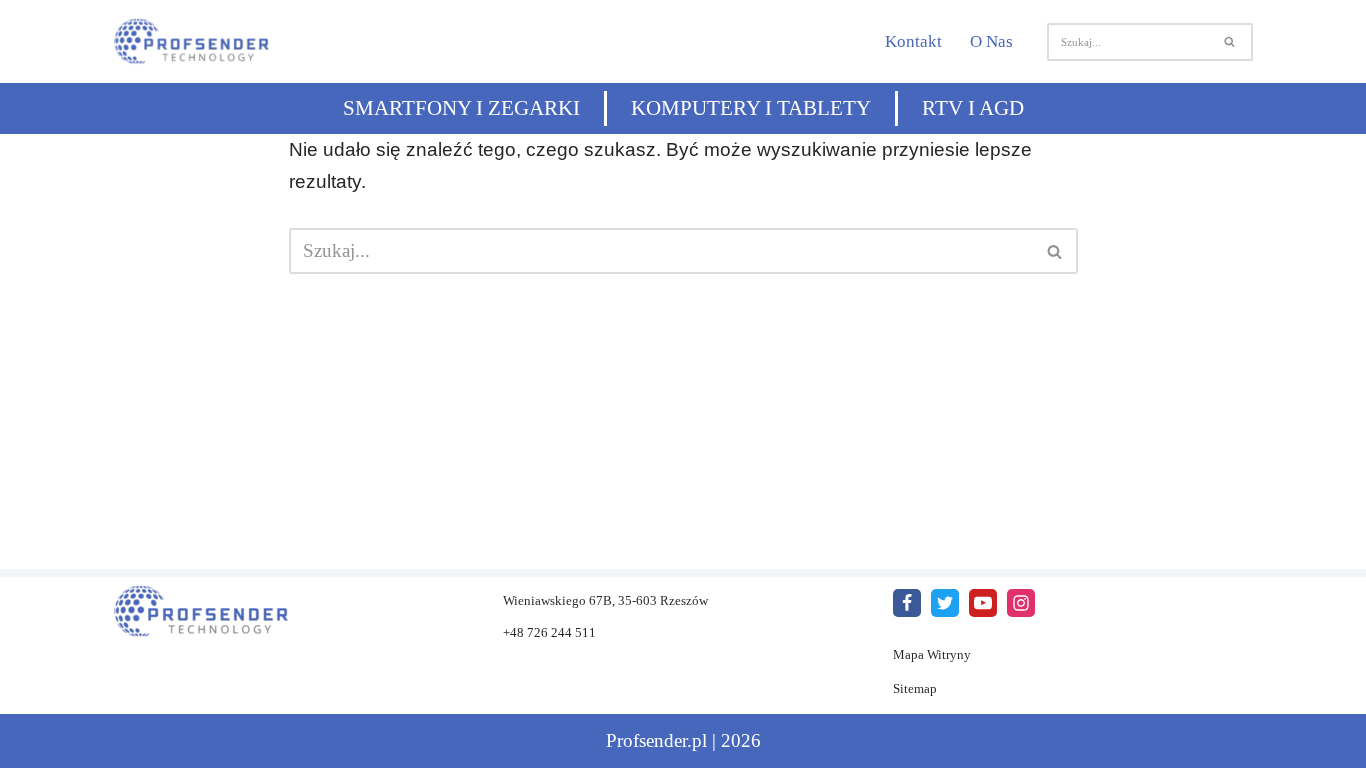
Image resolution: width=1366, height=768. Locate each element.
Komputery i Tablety (751, 108)
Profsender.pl (656, 740)
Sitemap (915, 688)
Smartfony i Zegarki (461, 108)
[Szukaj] (1230, 42)
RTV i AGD (973, 108)
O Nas (991, 41)
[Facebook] (907, 603)
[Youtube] (983, 603)
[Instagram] (1021, 603)
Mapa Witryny (932, 654)
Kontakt (913, 41)
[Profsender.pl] (202, 41)
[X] (945, 603)
